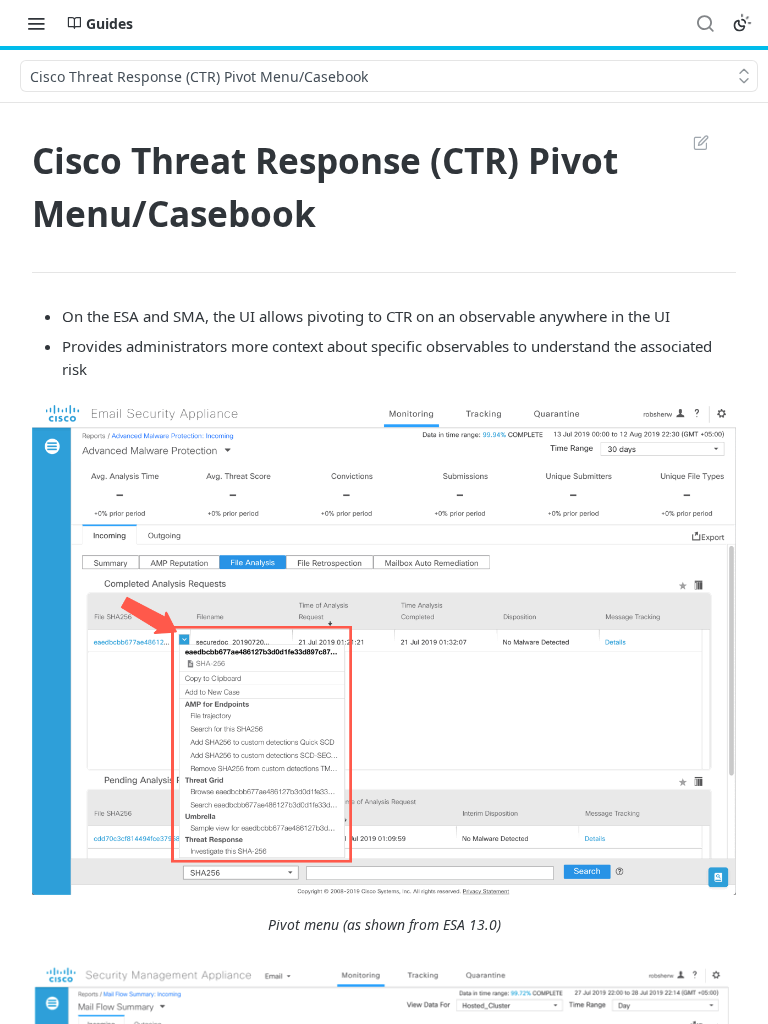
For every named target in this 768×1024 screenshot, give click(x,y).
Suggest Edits (691, 142)
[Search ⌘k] (705, 23)
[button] (384, 647)
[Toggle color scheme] (742, 23)
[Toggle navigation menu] (36, 23)
